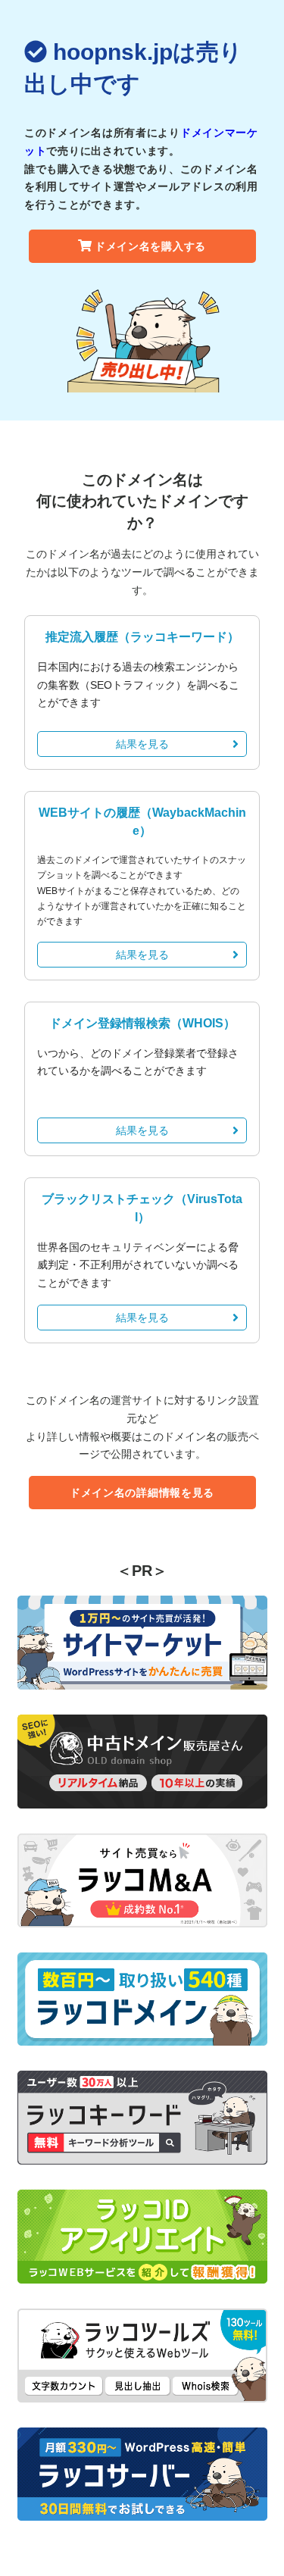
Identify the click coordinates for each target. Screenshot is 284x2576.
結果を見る (142, 744)
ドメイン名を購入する (150, 246)
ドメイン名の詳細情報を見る (142, 1493)
